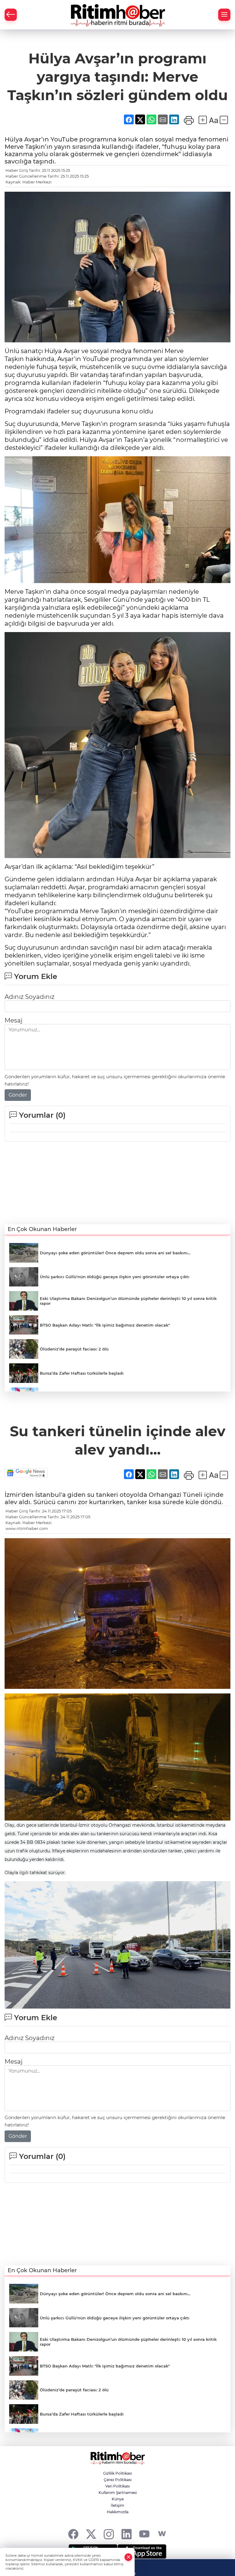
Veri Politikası (117, 2486)
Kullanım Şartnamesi (118, 2493)
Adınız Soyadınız (30, 997)
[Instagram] (109, 2534)
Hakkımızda (118, 2512)
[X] (91, 2534)
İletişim (117, 2505)
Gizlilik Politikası (117, 2473)
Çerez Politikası (118, 2480)
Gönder (18, 1095)
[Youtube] (144, 2534)
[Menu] (224, 15)
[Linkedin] (127, 2534)
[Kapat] (129, 2557)
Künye (118, 2499)
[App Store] (142, 2552)
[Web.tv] (162, 2534)
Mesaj (13, 1020)
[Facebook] (73, 2534)
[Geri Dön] (11, 15)
